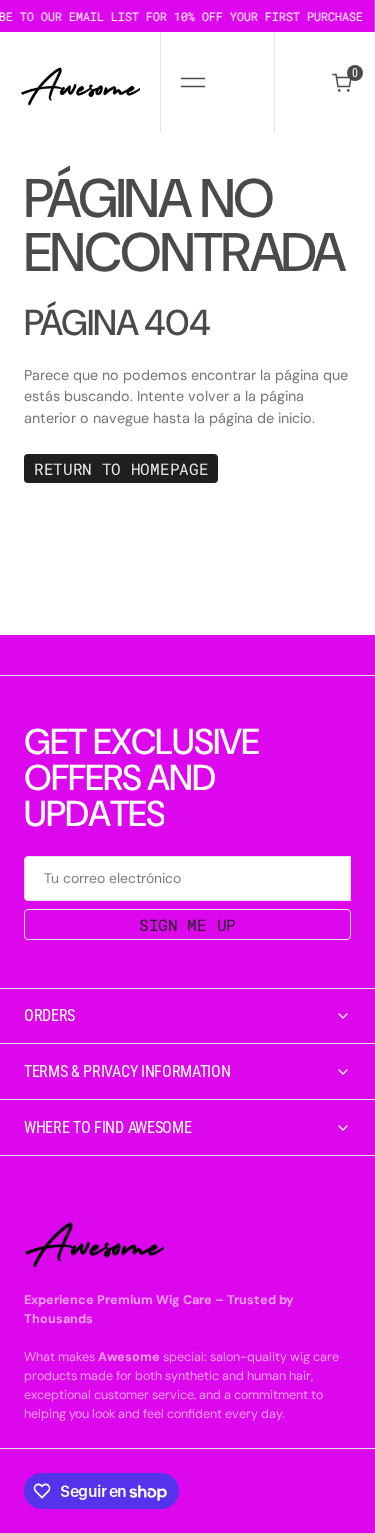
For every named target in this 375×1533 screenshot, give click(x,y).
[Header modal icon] (193, 82)
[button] (192, 82)
